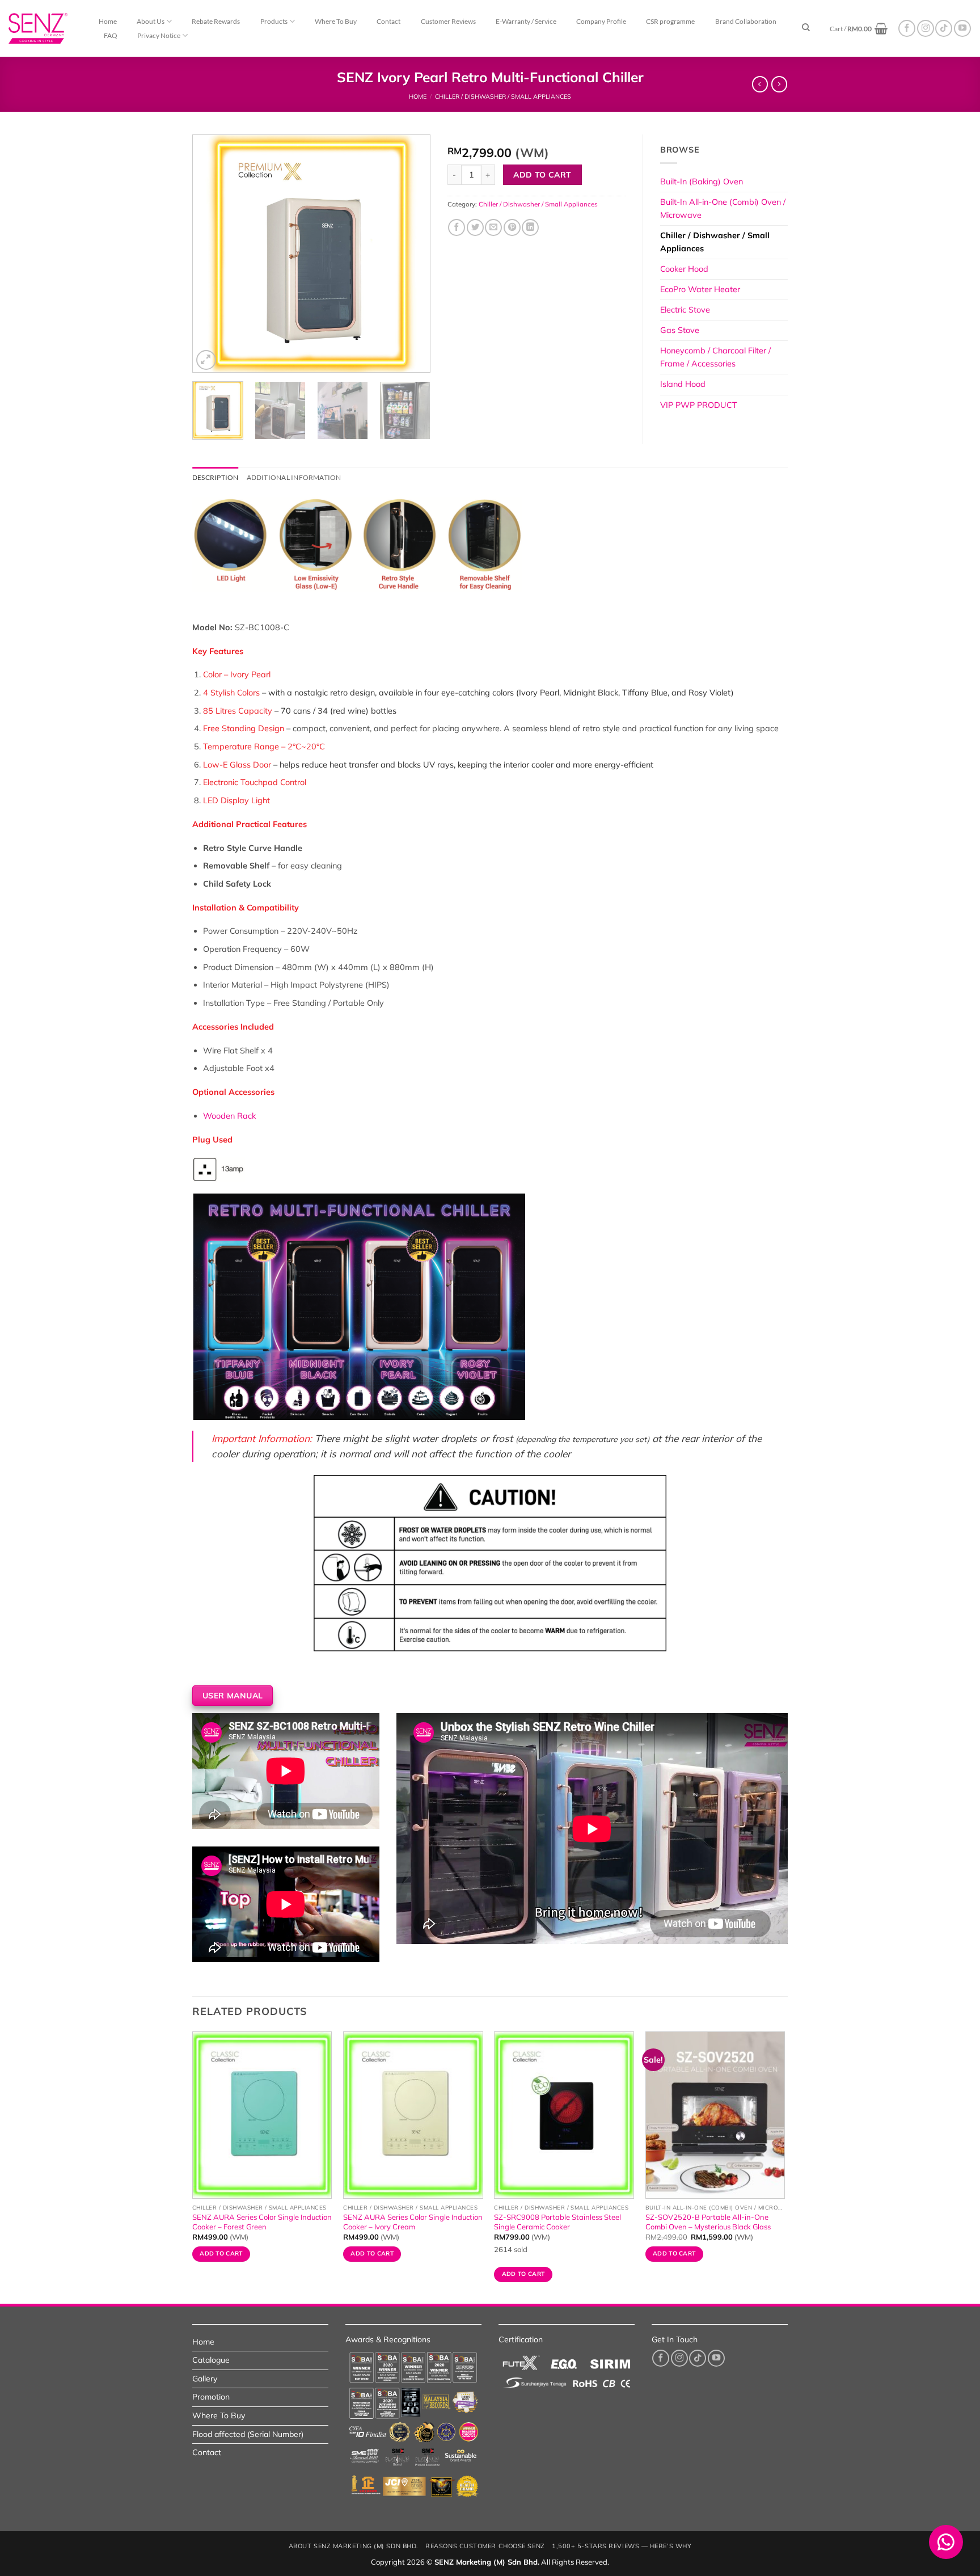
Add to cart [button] (221, 2254)
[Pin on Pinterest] (512, 227)
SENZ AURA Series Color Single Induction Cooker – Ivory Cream (413, 2222)
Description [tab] (216, 477)
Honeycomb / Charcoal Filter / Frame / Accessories (715, 357)
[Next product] (760, 84)
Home (108, 21)
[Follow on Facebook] (907, 28)
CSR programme (670, 21)
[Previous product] (779, 84)
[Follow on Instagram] (926, 28)
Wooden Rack (229, 1116)
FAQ (111, 35)
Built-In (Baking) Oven (702, 182)
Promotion (211, 2397)
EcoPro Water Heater (700, 289)
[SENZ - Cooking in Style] (51, 28)
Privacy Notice (159, 35)
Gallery (205, 2379)
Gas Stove (680, 330)
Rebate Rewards (216, 21)
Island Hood (683, 384)
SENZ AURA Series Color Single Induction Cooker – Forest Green (262, 2222)
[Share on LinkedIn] (530, 227)
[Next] (411, 254)
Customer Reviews (448, 21)
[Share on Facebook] (457, 227)
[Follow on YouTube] (962, 28)
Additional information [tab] (294, 477)
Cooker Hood (684, 269)
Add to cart (542, 174)
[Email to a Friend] (493, 227)
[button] (859, 29)
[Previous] (212, 254)
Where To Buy (336, 21)
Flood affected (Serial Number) (248, 2434)
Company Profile (601, 21)
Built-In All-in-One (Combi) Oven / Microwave (723, 208)
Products (274, 21)
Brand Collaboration (746, 21)
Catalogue (211, 2360)
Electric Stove (685, 310)
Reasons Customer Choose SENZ (485, 2546)
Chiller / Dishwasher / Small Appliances (503, 96)
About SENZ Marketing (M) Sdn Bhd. (354, 2546)
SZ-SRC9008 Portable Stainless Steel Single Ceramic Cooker (557, 2222)
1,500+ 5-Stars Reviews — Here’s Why (622, 2546)
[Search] (806, 28)
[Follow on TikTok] (944, 28)
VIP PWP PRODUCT (699, 405)
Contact (388, 21)
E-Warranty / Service (526, 21)
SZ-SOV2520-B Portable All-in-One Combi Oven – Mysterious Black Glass (708, 2222)
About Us (151, 21)
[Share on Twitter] (475, 227)
